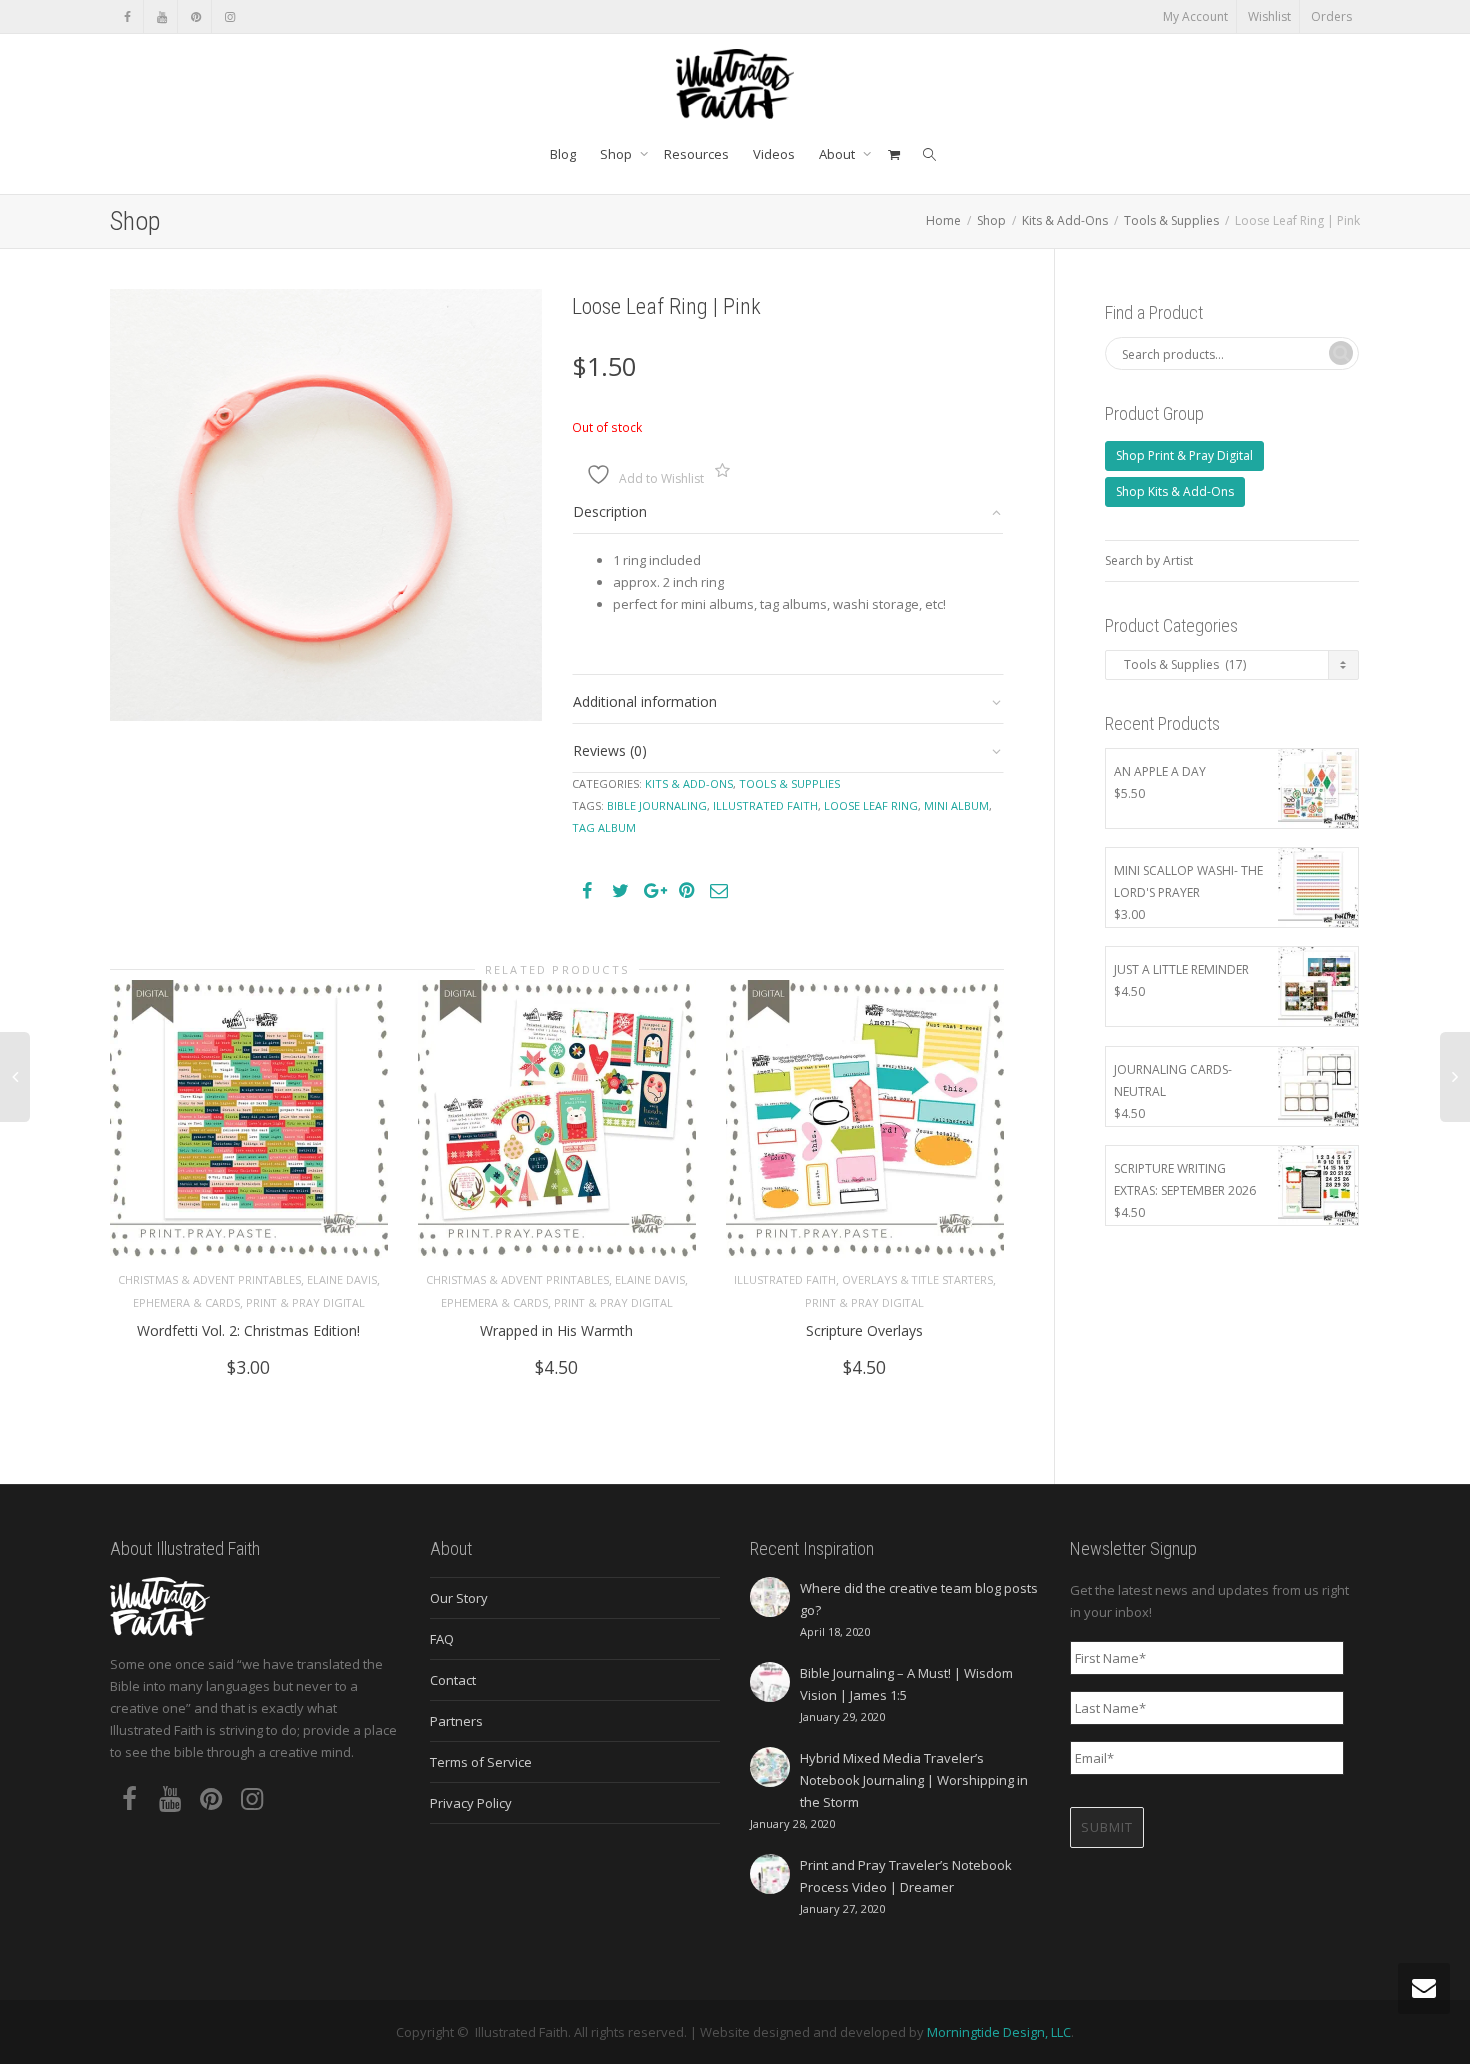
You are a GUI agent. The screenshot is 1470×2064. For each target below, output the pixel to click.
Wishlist (1269, 16)
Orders (1331, 16)
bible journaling (657, 805)
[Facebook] (127, 16)
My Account (1195, 16)
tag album (604, 827)
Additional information (645, 701)
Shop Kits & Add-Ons (1175, 491)
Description (610, 511)
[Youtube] (161, 16)
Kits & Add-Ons (1065, 220)
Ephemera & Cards (186, 1302)
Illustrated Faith (785, 1279)
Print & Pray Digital (305, 1302)
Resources (696, 154)
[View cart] (893, 154)
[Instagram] (229, 16)
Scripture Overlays (864, 1330)
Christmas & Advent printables (209, 1279)
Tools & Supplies (1171, 220)
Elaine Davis (342, 1279)
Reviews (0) (610, 750)
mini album (956, 805)
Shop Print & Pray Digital (1184, 455)
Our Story (459, 1598)
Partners (456, 1721)
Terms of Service (481, 1762)
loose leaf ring (871, 805)
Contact (453, 1680)
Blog (563, 154)
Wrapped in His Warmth (556, 1330)
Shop (617, 154)
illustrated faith (765, 805)
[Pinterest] (195, 16)
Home (943, 220)
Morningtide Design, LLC (999, 2032)
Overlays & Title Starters (917, 1279)
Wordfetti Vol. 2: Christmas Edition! (248, 1330)
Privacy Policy (471, 1803)
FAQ (442, 1639)
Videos (774, 154)
